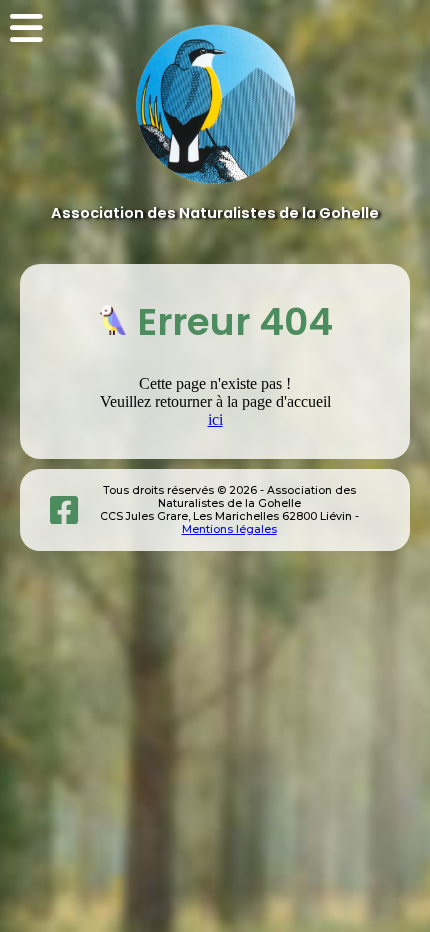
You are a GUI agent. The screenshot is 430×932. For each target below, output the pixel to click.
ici (215, 419)
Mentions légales (229, 529)
